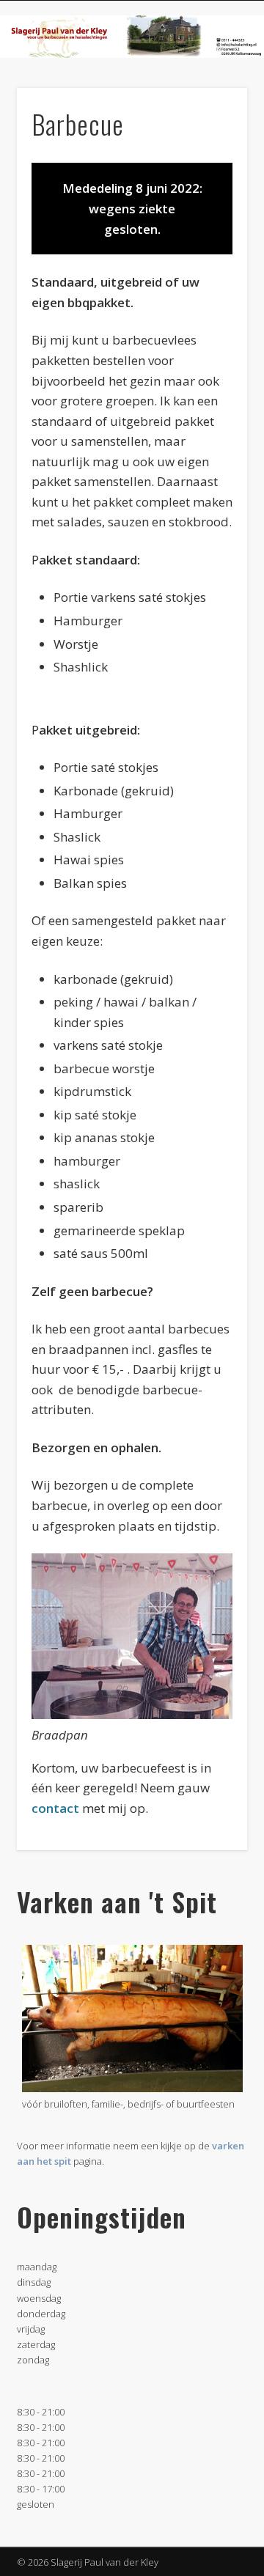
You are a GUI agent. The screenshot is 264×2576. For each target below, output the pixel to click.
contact (55, 1808)
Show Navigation (213, 131)
